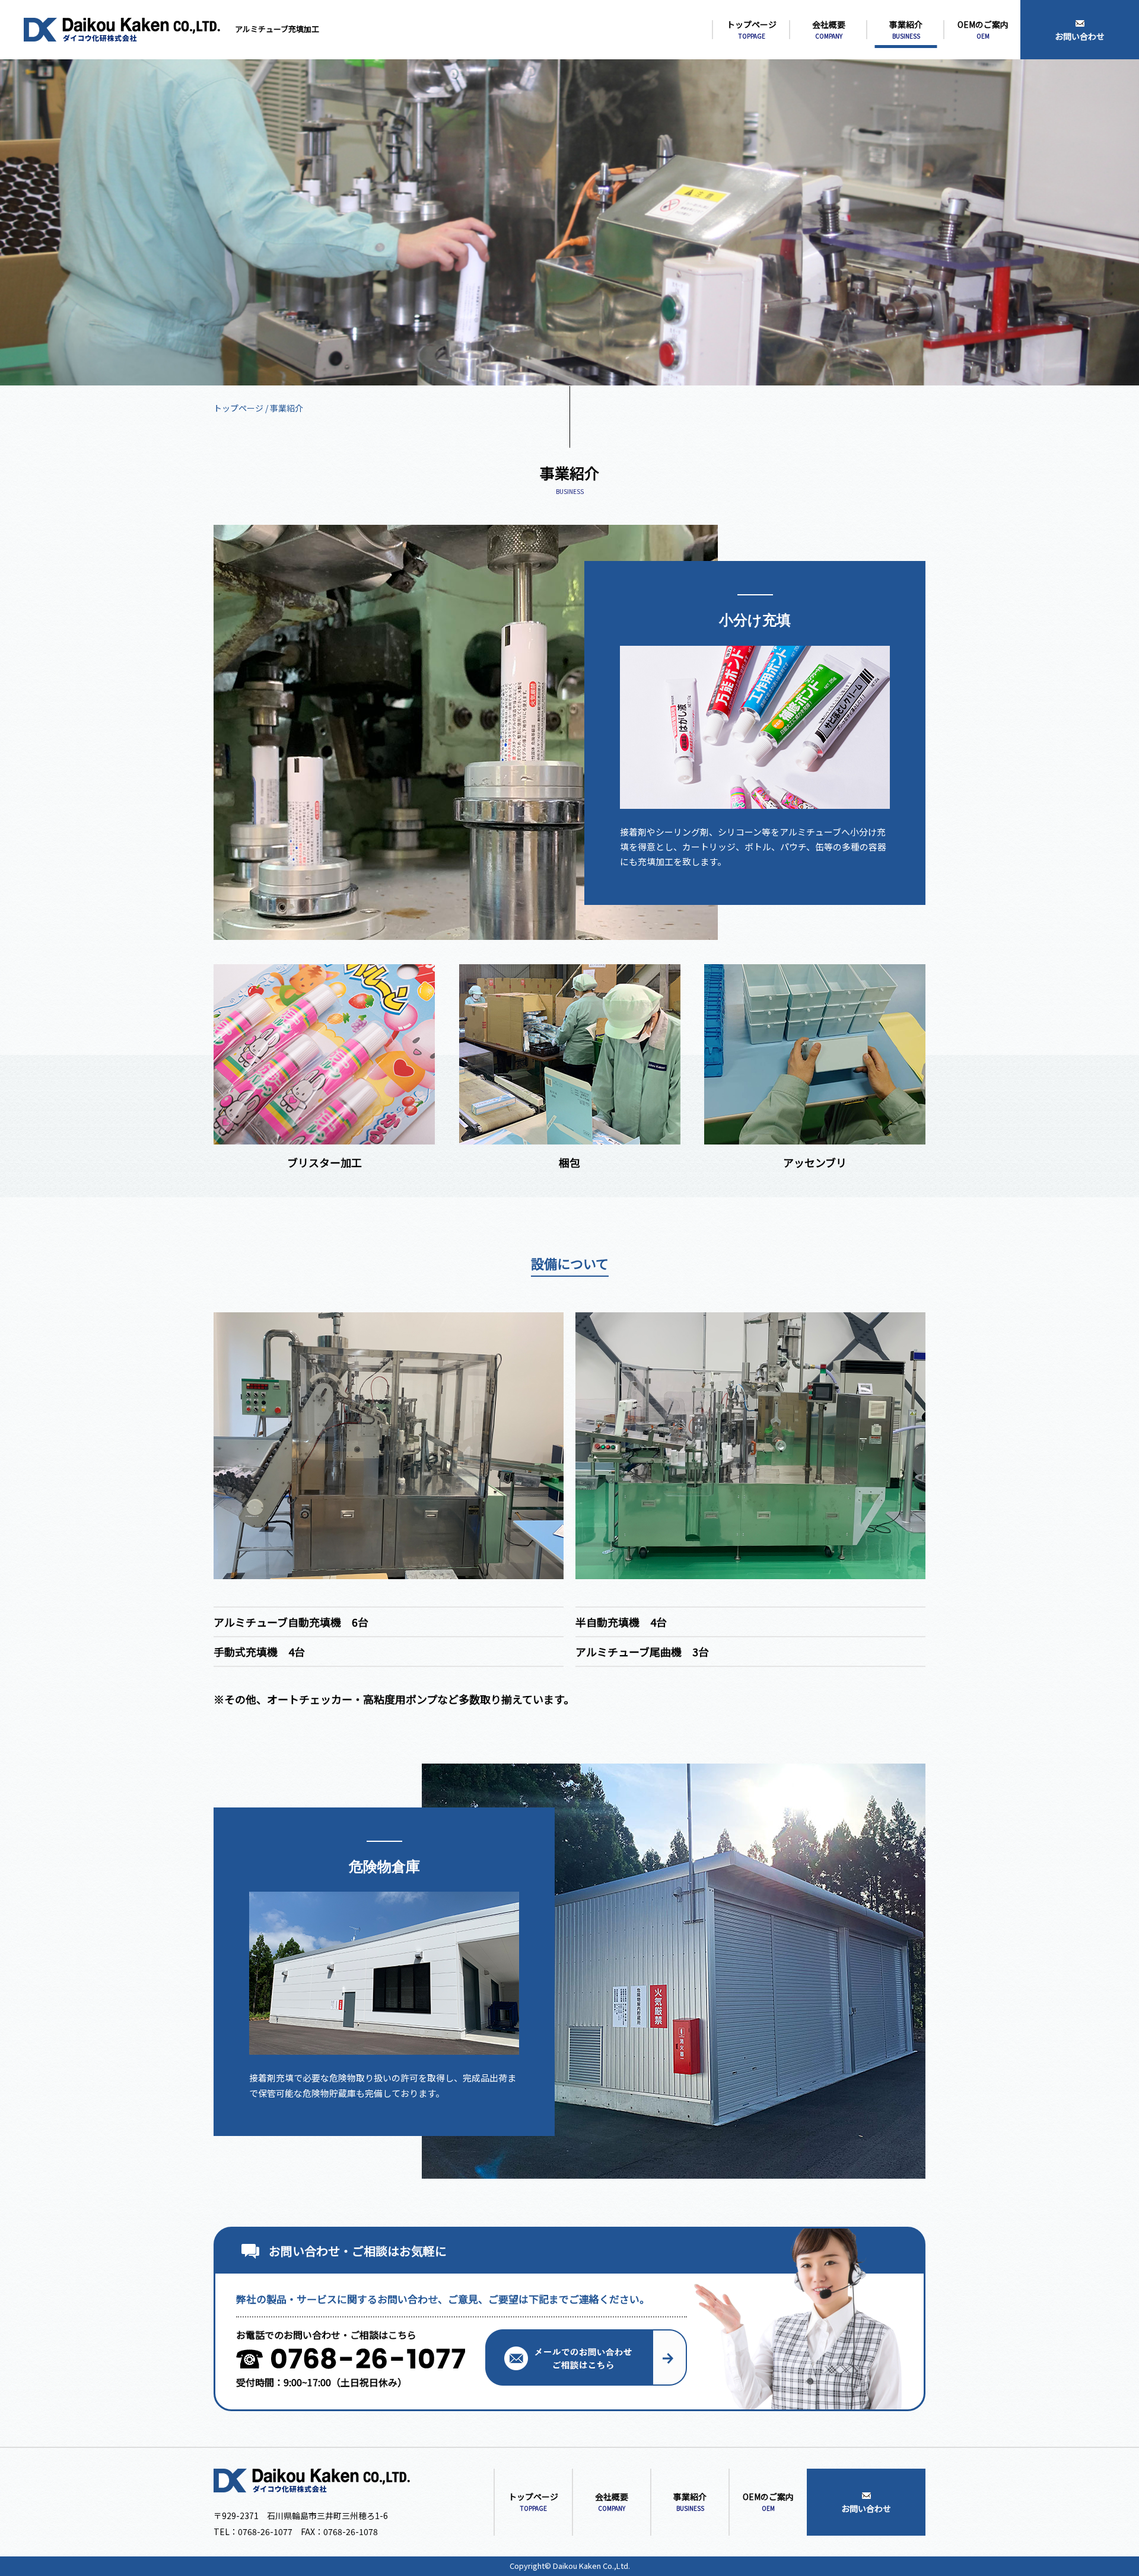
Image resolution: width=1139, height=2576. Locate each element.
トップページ (238, 408)
